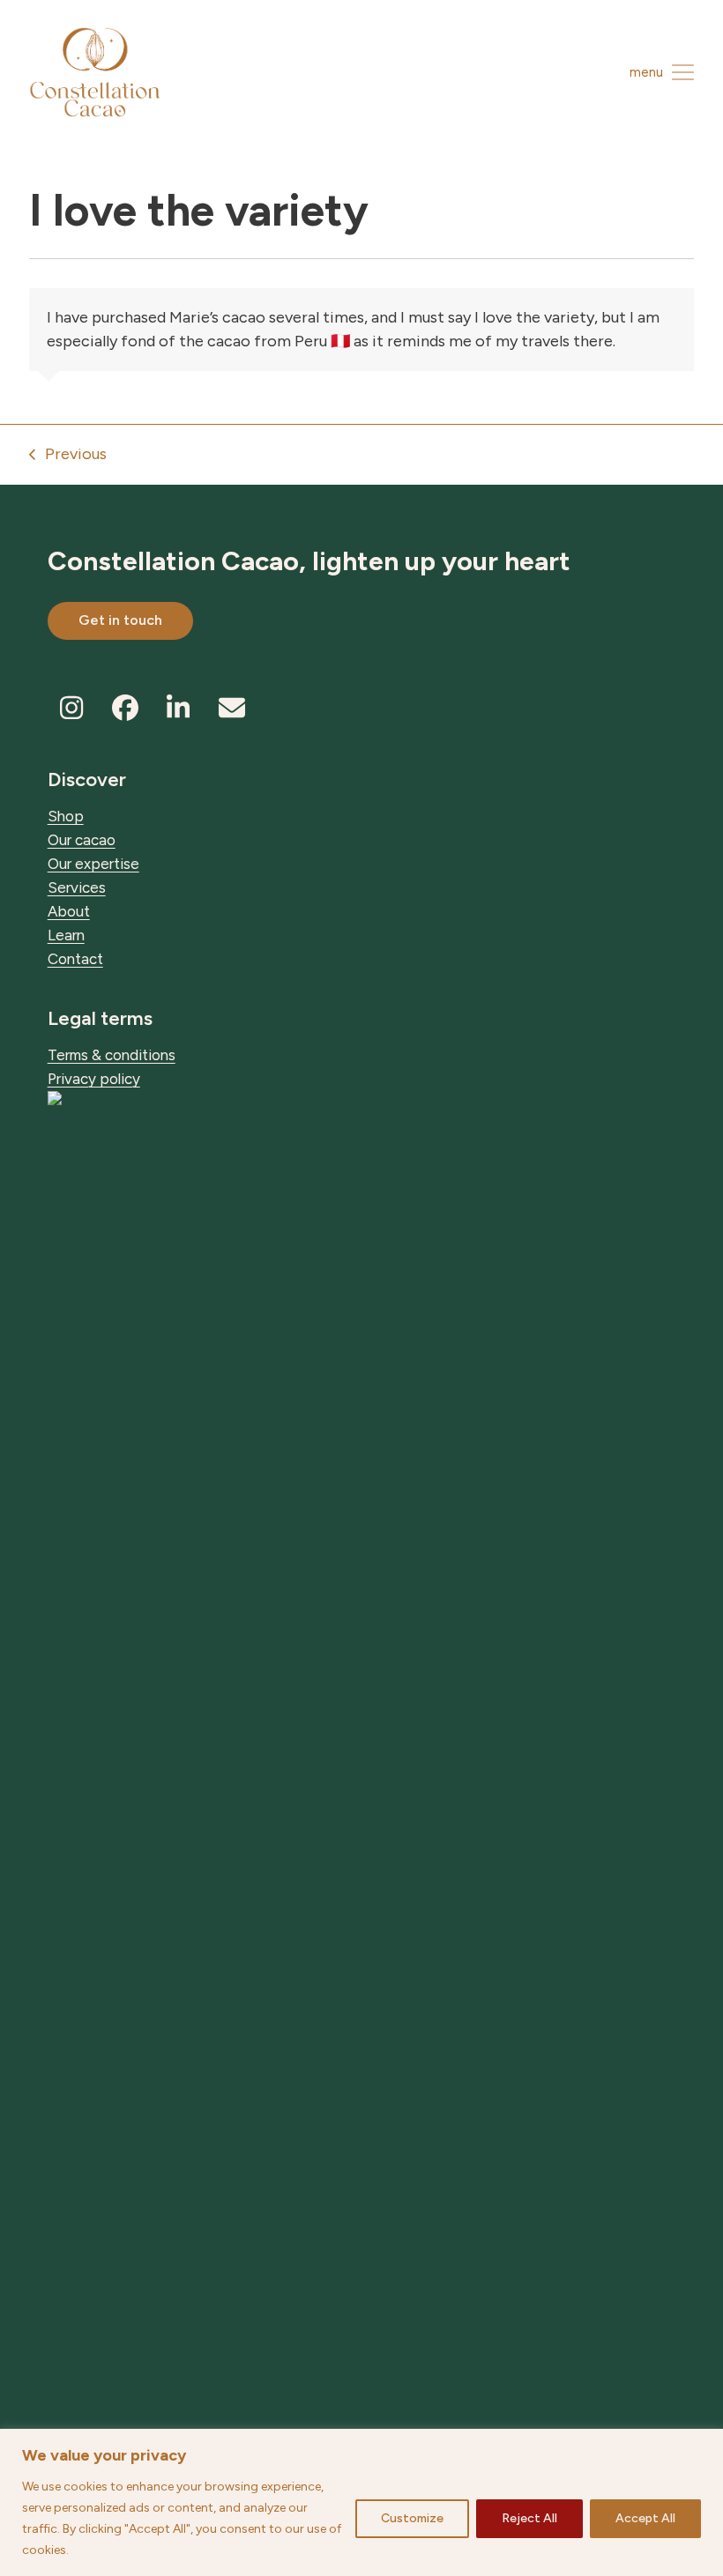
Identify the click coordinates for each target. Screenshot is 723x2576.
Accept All (645, 2518)
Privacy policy (94, 1079)
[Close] (704, 2444)
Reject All (529, 2518)
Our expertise (93, 864)
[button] (662, 72)
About (69, 911)
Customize (412, 2518)
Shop (66, 816)
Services (77, 887)
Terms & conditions (112, 1055)
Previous (68, 455)
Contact (75, 959)
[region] (361, 2502)
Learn (66, 935)
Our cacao (82, 840)
